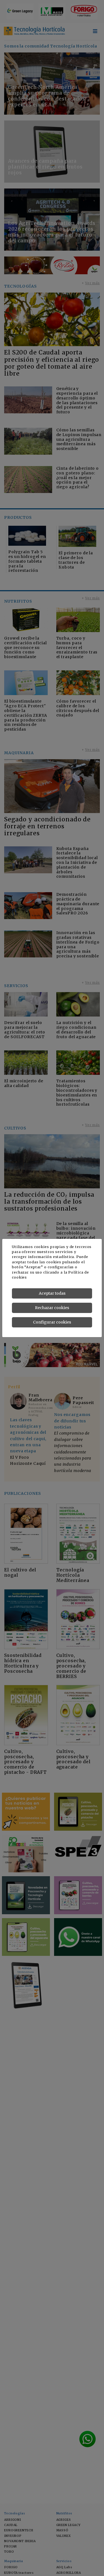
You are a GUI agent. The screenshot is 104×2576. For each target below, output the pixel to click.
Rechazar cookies (52, 1308)
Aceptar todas (52, 1293)
